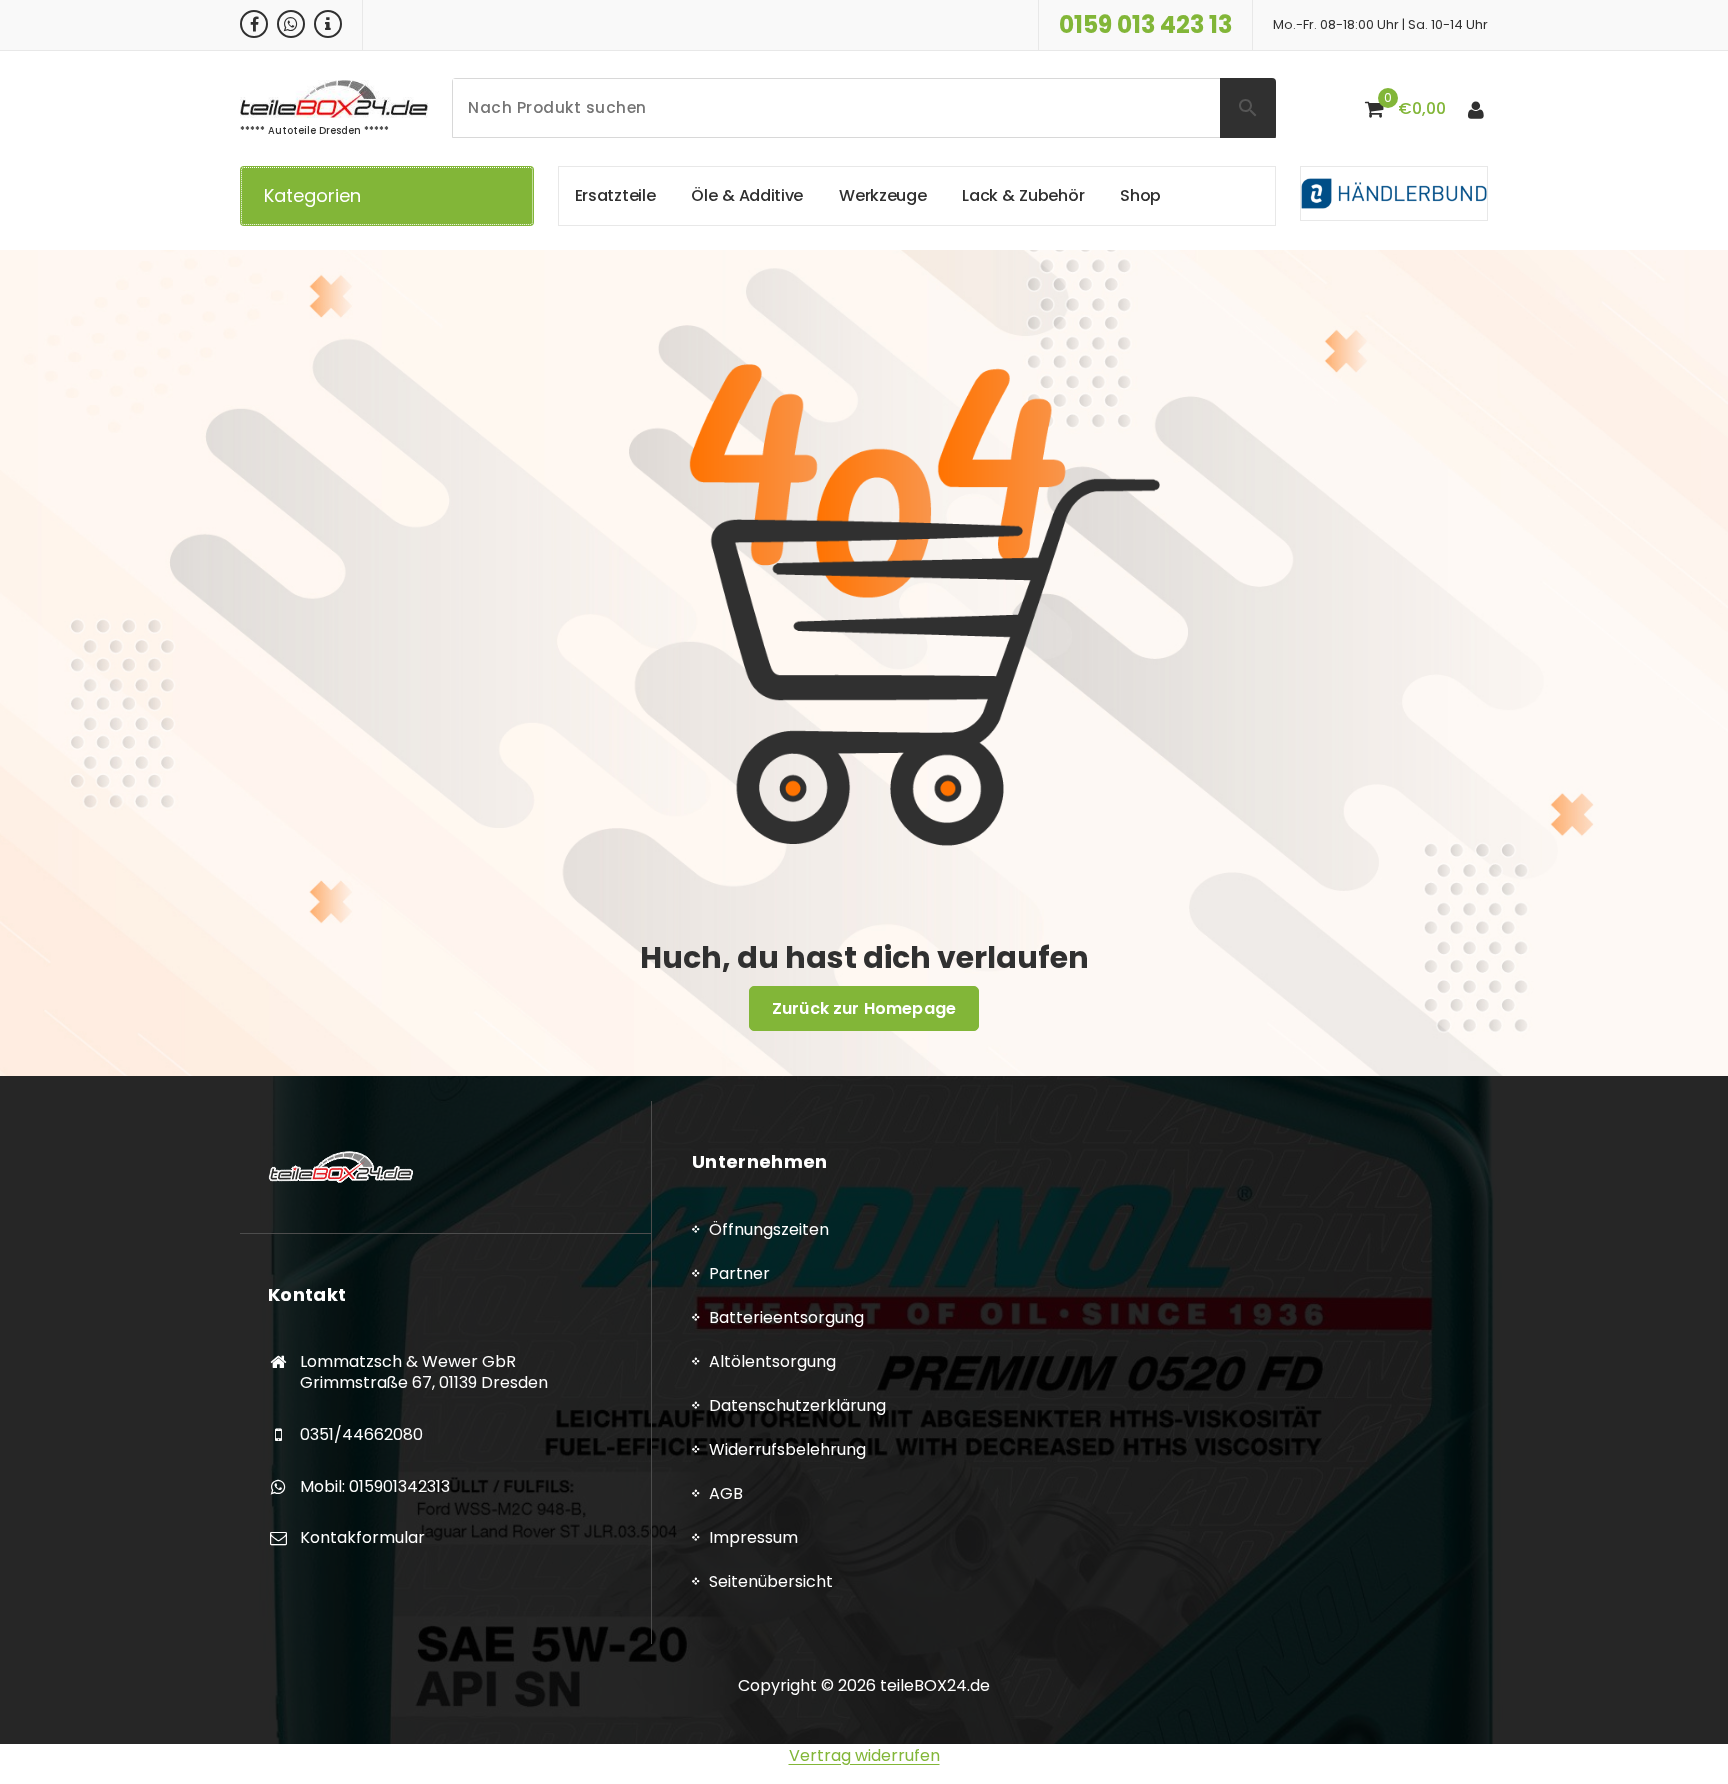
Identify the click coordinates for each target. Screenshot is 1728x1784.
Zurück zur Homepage (864, 1008)
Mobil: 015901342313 (375, 1486)
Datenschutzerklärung (797, 1405)
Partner (739, 1273)
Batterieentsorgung (786, 1317)
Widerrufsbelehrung (787, 1449)
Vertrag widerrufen (864, 1755)
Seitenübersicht (771, 1581)
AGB (726, 1493)
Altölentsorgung (772, 1361)
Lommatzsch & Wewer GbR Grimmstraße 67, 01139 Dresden (424, 1372)
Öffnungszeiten (769, 1229)
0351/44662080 (361, 1434)
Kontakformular (362, 1537)
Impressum (753, 1537)
